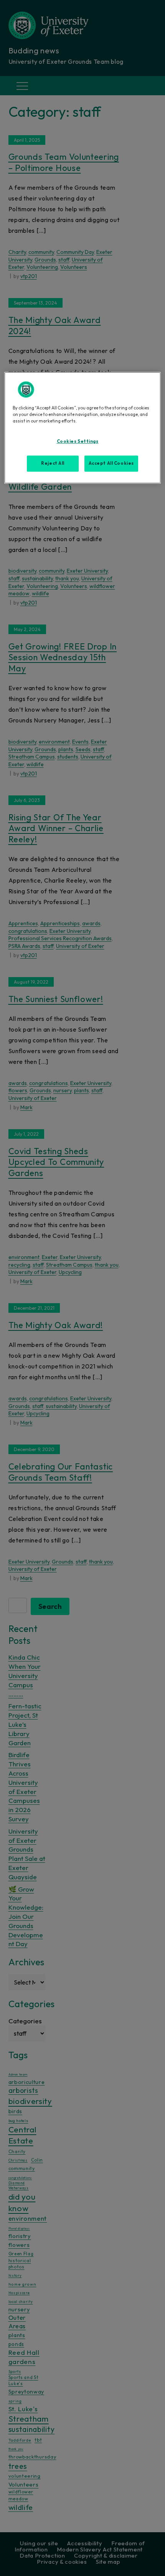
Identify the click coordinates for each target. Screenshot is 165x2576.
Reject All (53, 463)
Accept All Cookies (111, 463)
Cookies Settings (78, 441)
